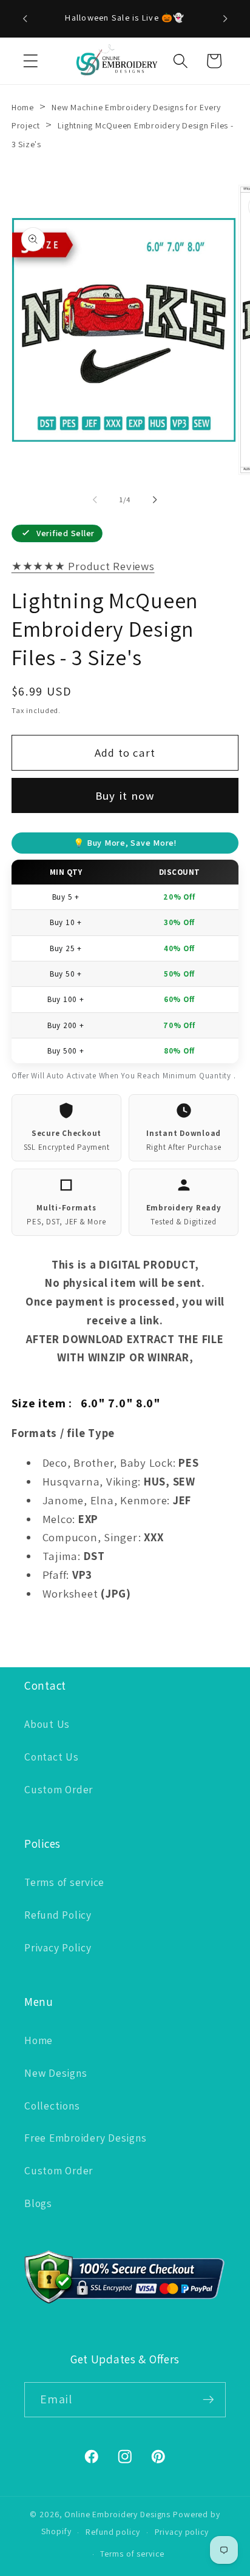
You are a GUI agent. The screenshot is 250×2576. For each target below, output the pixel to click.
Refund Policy (58, 1915)
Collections (52, 2106)
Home (23, 107)
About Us (47, 1724)
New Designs (56, 2073)
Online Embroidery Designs (117, 2514)
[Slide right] (155, 500)
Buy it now (125, 795)
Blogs (38, 2203)
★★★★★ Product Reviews (83, 566)
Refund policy (113, 2532)
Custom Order (59, 1789)
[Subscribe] (208, 2400)
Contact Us (52, 1757)
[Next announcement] (225, 19)
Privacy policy (182, 2532)
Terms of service (64, 1882)
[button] (31, 61)
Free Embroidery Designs (85, 2138)
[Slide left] (95, 500)
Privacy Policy (58, 1947)
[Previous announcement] (25, 19)
